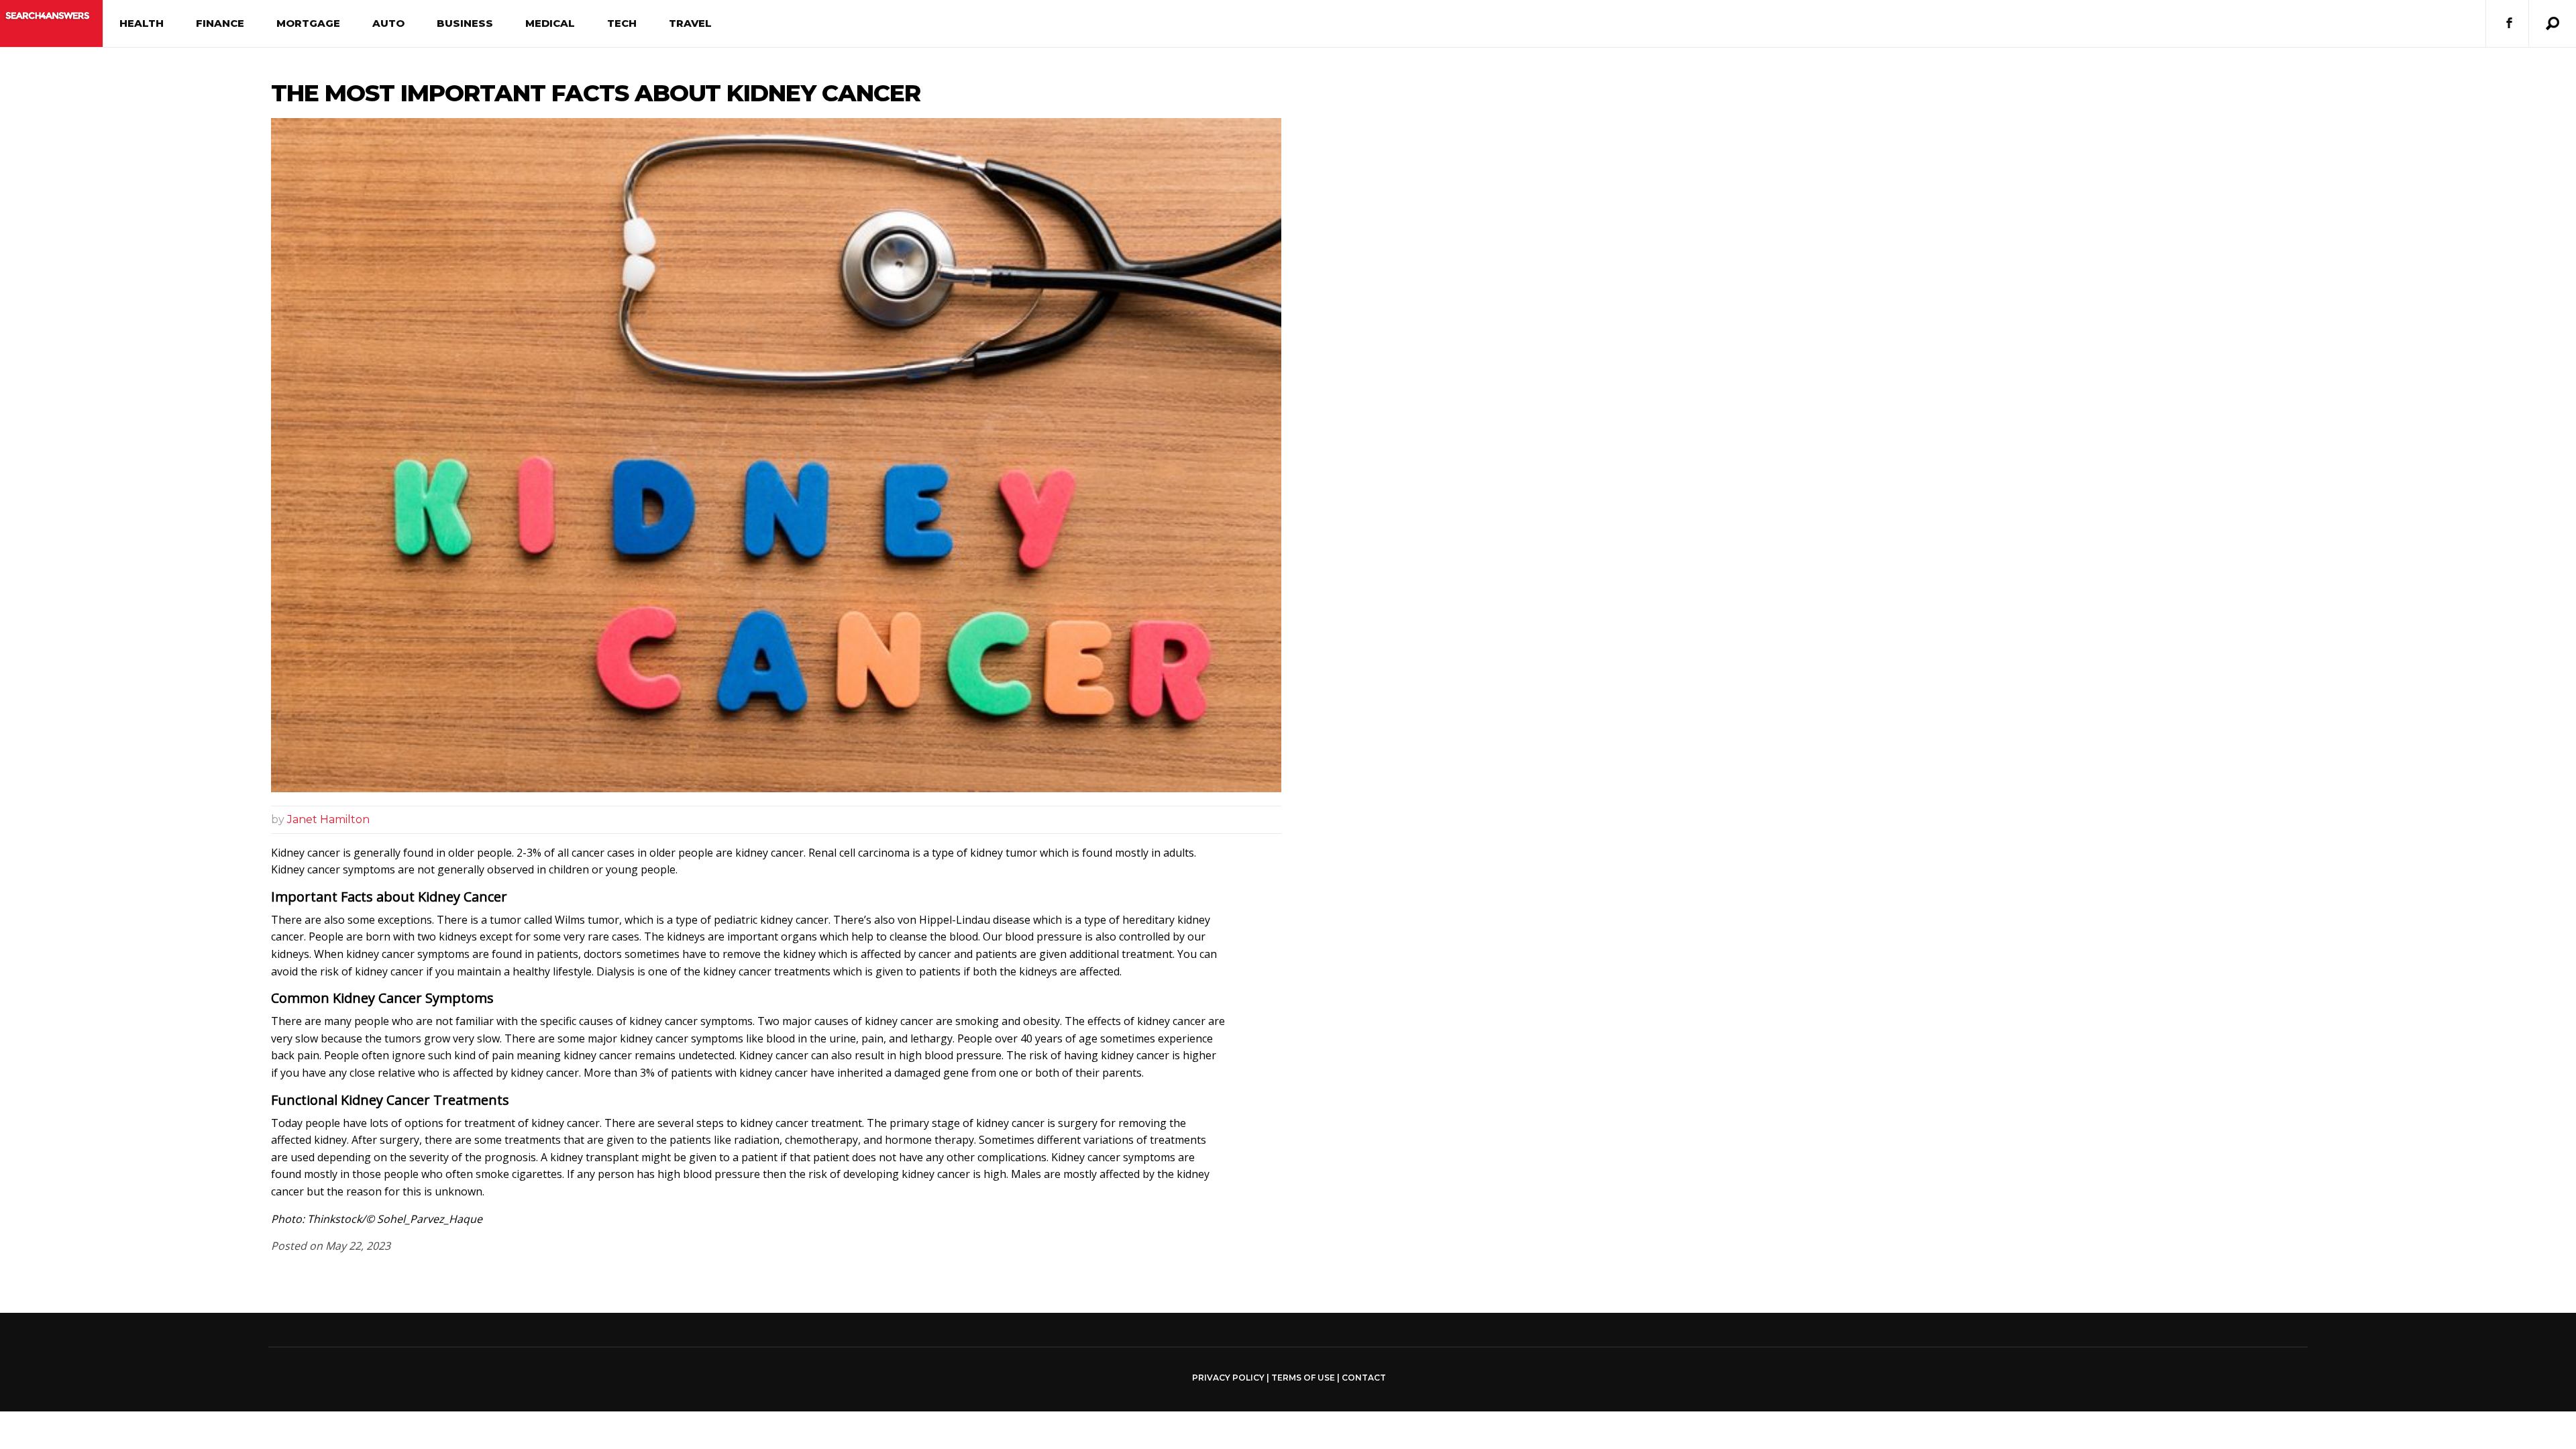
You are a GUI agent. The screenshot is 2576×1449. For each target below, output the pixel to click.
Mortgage (308, 23)
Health (142, 23)
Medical (550, 23)
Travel (690, 23)
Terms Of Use (1303, 1378)
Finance (220, 23)
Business (465, 23)
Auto (388, 23)
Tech (622, 23)
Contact (1364, 1378)
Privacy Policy (1228, 1378)
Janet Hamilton (328, 819)
